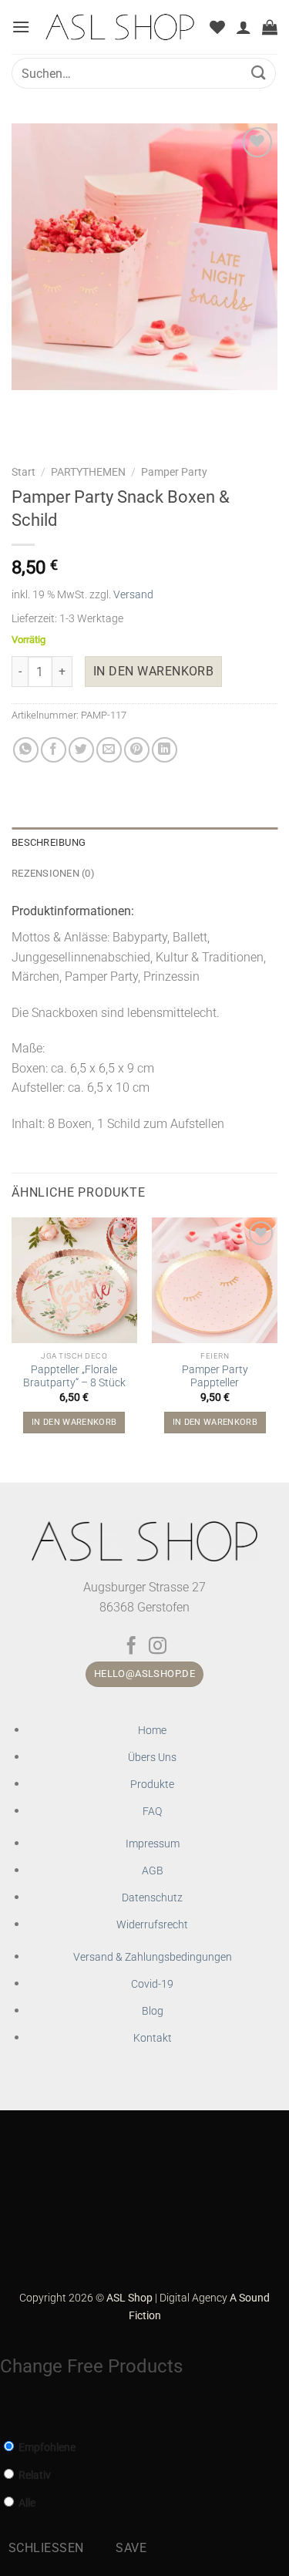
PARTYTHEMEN (88, 472)
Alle (26, 2503)
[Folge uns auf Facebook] (131, 1647)
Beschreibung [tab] (49, 842)
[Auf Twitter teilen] (81, 750)
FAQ (152, 1812)
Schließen (46, 2548)
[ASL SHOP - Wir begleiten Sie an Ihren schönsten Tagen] (120, 27)
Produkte (152, 1785)
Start (24, 472)
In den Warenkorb (153, 672)
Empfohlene (46, 2448)
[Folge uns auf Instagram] (158, 1647)
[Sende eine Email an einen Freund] (109, 750)
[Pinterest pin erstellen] (137, 750)
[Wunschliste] (217, 27)
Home (152, 1731)
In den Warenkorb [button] (74, 1422)
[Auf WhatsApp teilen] (26, 750)
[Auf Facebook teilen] (54, 750)
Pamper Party (174, 472)
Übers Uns (152, 1758)
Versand (133, 595)
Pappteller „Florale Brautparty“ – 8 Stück (74, 1376)
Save (131, 2548)
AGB (153, 1871)
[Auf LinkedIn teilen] (165, 750)
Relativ (34, 2475)
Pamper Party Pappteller (215, 1376)
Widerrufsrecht (152, 1925)
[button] (21, 27)
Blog (153, 2011)
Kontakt (153, 2038)
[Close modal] (8, 2411)
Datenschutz (152, 1898)
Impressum (153, 1844)
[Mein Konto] (244, 27)
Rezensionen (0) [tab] (53, 873)
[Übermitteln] (259, 73)
